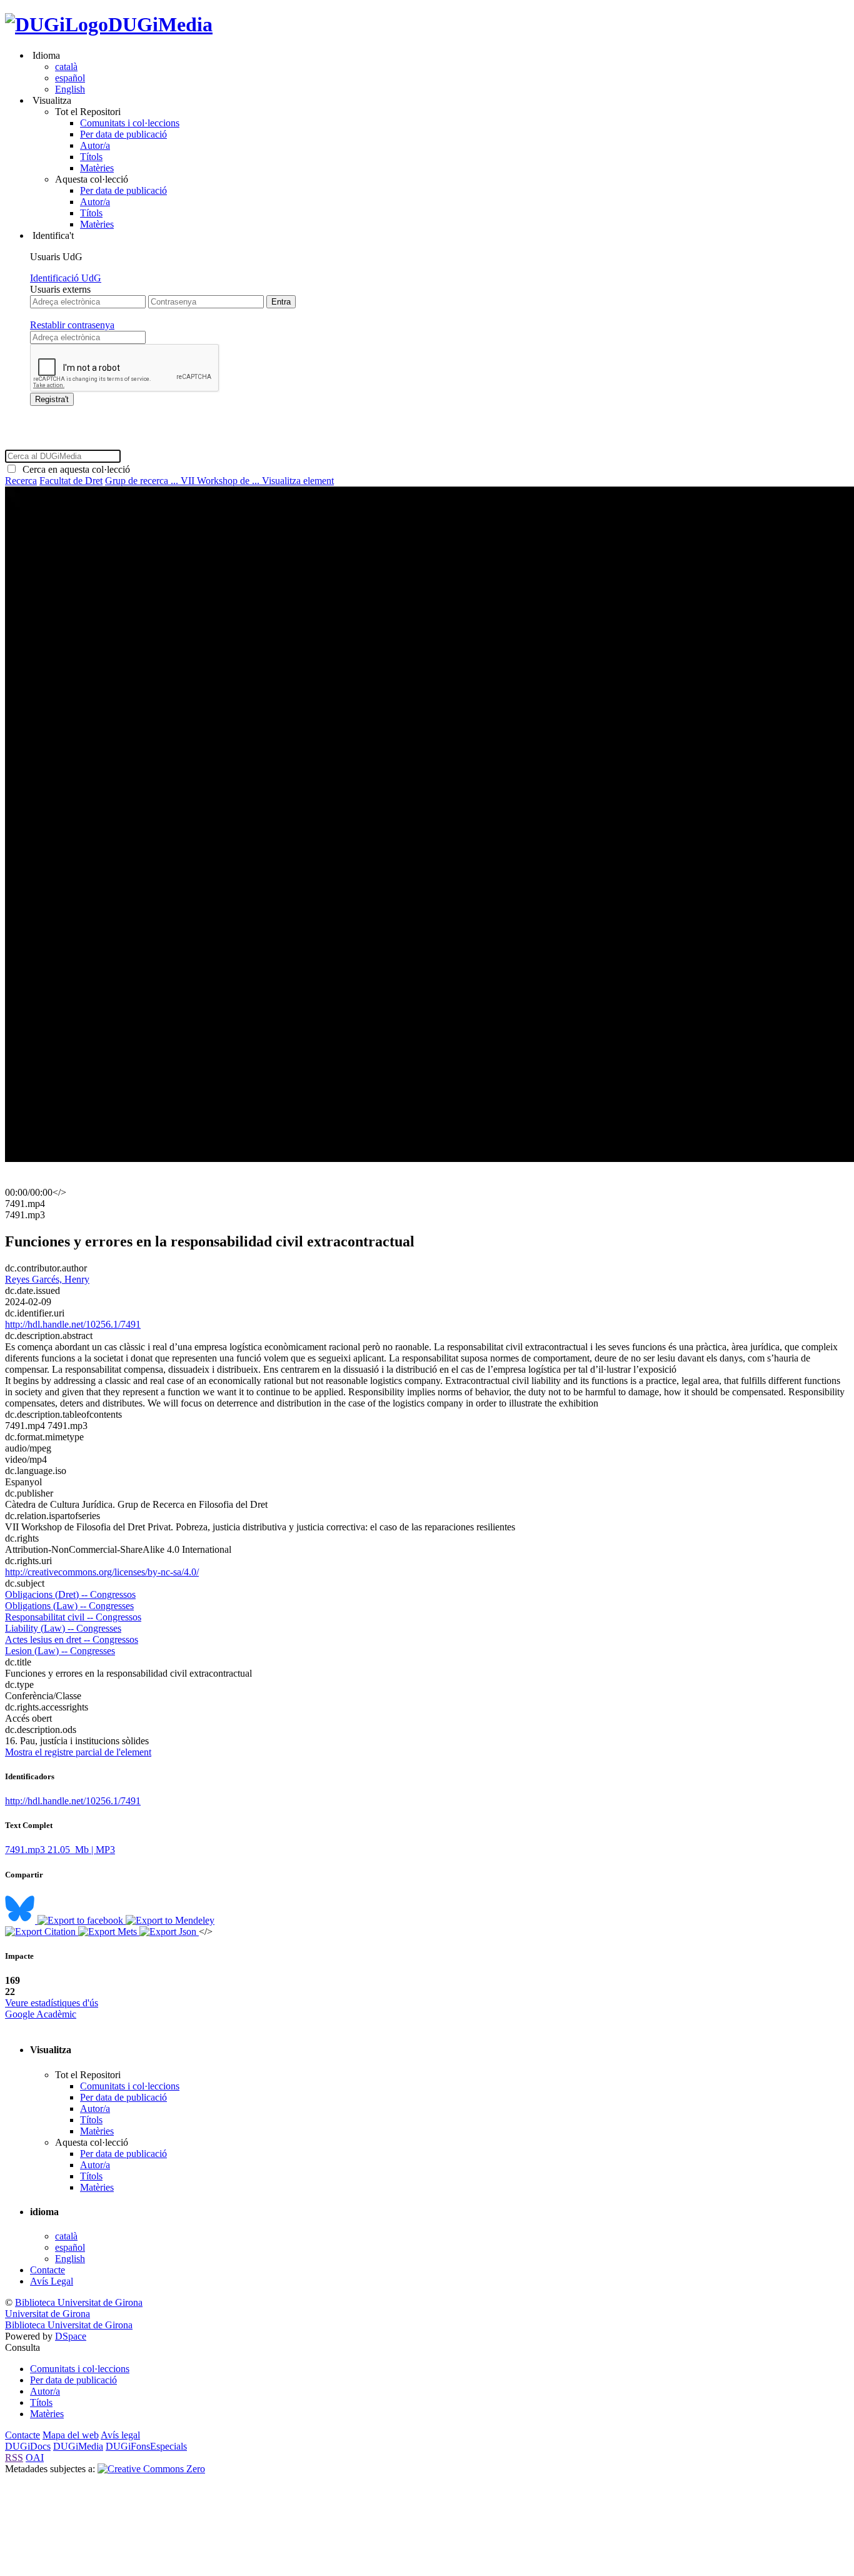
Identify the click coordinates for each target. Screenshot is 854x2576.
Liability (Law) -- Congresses (63, 1628)
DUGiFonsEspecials (146, 2446)
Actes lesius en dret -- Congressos (72, 1639)
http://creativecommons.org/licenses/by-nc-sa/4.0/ (102, 1572)
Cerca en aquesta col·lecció (74, 469)
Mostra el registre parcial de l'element (78, 1752)
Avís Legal (52, 2281)
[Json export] (169, 1932)
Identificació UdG (66, 278)
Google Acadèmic (41, 2014)
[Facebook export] (82, 1920)
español (70, 78)
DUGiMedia (160, 24)
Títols (91, 157)
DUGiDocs (28, 2446)
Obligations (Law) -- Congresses (69, 1606)
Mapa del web (71, 2435)
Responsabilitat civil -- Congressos (73, 1617)
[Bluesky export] (21, 1920)
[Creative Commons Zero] (151, 2469)
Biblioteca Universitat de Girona (79, 2302)
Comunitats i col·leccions (130, 123)
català (66, 67)
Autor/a (95, 145)
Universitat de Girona (48, 2314)
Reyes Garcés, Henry (47, 1279)
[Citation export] (42, 1932)
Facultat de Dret (71, 481)
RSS (14, 2457)
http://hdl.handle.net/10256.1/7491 (73, 1324)
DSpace (71, 2336)
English (70, 89)
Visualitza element (298, 481)
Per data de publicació (123, 134)
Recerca (21, 481)
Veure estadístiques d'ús (52, 2003)
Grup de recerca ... (143, 481)
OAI (35, 2457)
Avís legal (120, 2435)
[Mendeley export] (170, 1920)
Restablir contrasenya (72, 325)
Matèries (97, 168)
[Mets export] (109, 1932)
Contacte (48, 2270)
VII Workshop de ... (221, 481)
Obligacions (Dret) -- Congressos (70, 1594)
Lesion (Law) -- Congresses (60, 1651)
